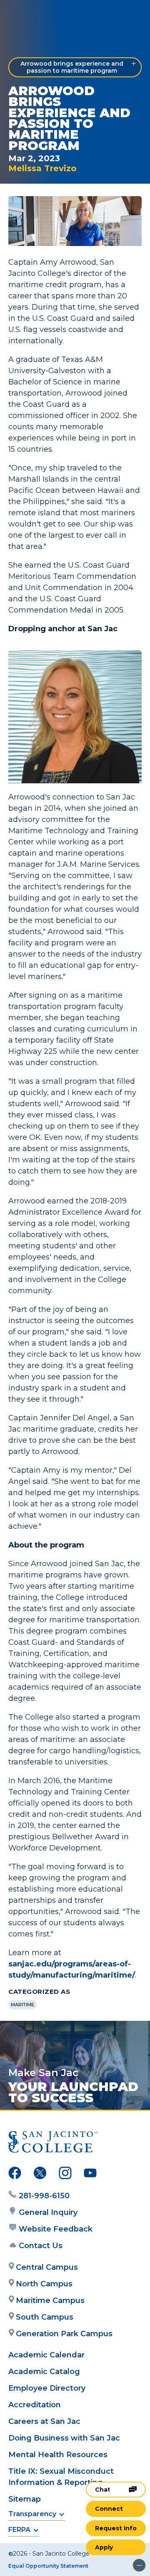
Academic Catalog (44, 2372)
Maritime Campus (50, 2300)
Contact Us (41, 2246)
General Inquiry (48, 2212)
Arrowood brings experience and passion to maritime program (72, 67)
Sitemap (25, 2499)
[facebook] (15, 2175)
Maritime (22, 2005)
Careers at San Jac (44, 2421)
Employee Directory (47, 2388)
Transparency (32, 2514)
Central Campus (47, 2267)
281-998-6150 (44, 2196)
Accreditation (35, 2405)
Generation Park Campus (64, 2334)
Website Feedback (56, 2229)
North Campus (44, 2284)
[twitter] (40, 2175)
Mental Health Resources (58, 2455)
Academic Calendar (46, 2355)
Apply (104, 2547)
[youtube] (90, 2175)
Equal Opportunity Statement (48, 2566)
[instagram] (65, 2175)
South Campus (45, 2317)
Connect (109, 2509)
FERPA (19, 2530)
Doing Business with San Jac (64, 2438)
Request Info (116, 2528)
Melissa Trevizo (42, 168)
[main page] (32, 15)
